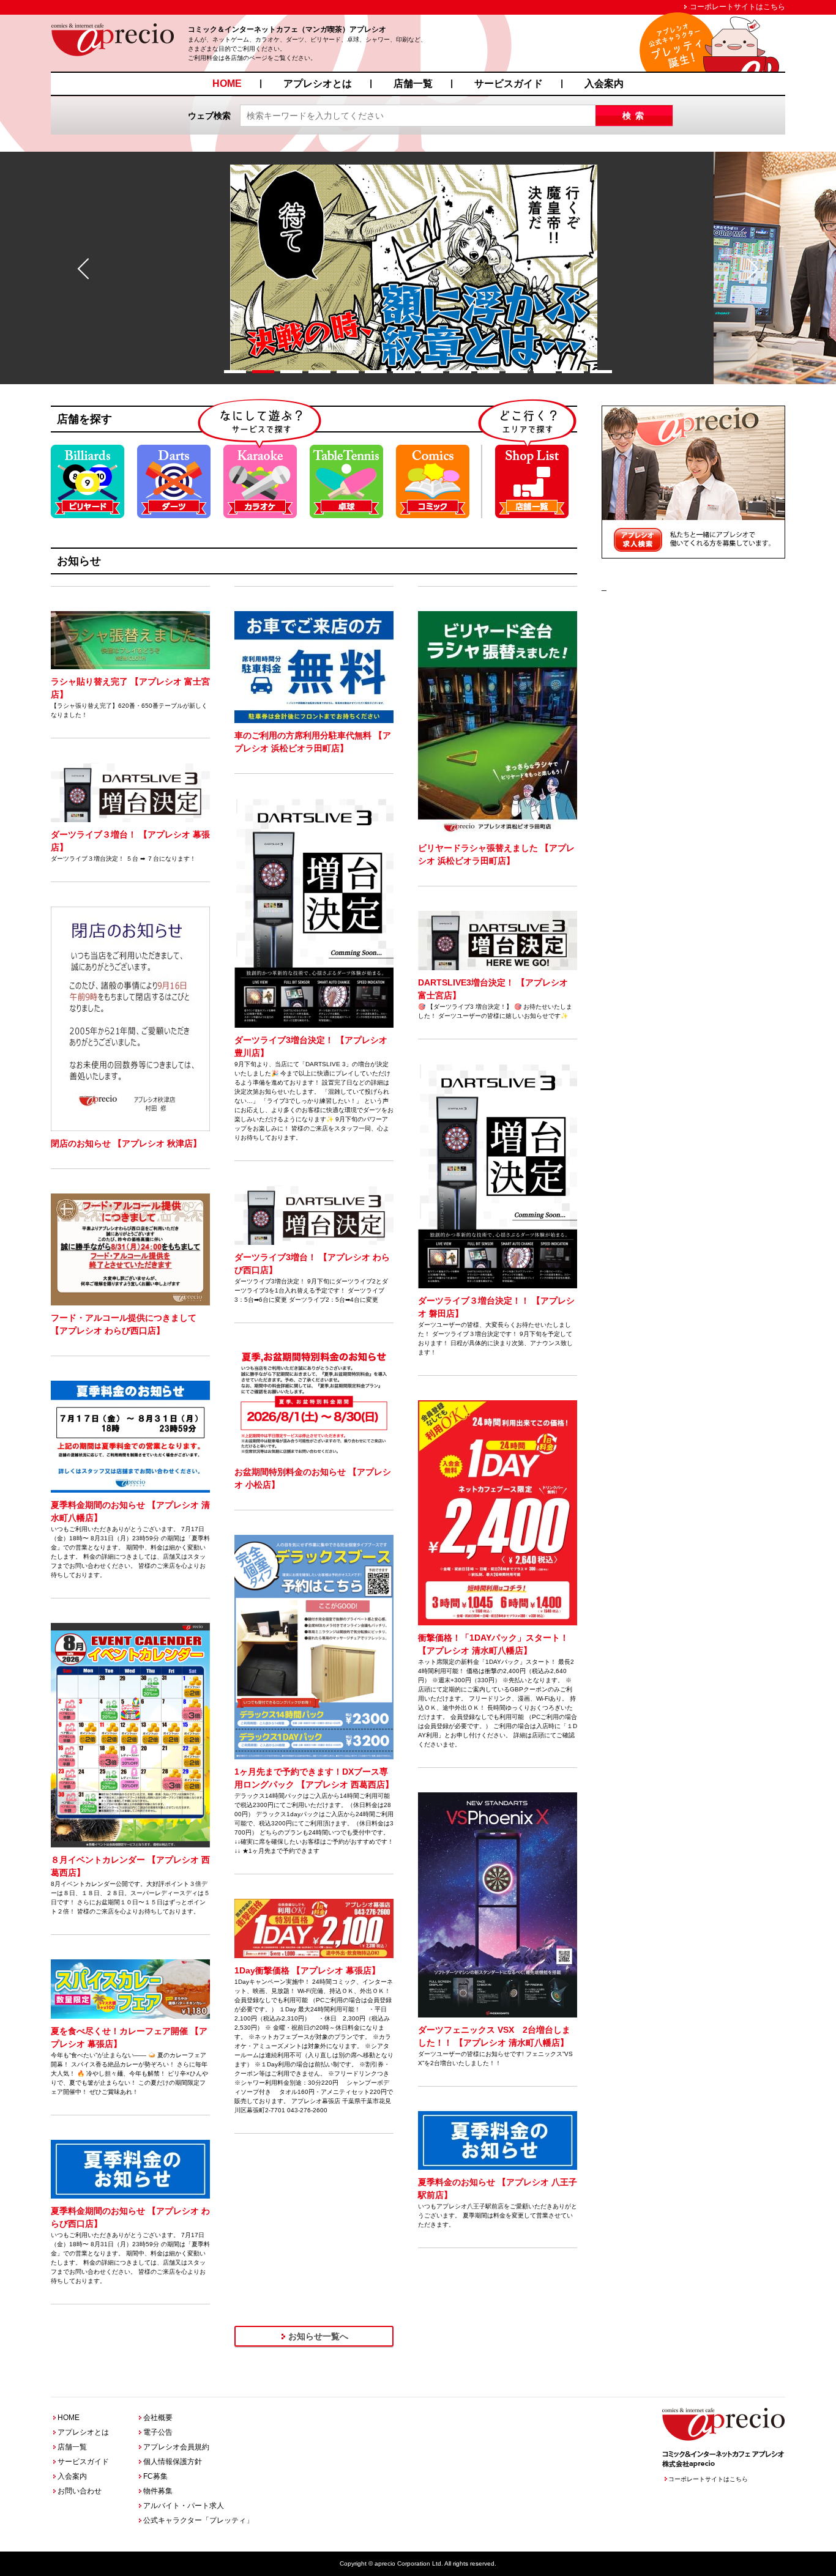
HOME (227, 84)
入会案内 (604, 84)
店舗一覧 (413, 84)
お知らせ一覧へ (318, 2336)
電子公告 (158, 2432)
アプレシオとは (318, 84)
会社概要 (158, 2418)
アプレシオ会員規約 (176, 2447)
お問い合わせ (80, 2491)
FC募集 (155, 2476)
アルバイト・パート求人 (184, 2506)
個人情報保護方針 (173, 2462)
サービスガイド (509, 84)
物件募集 (158, 2491)
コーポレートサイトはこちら (737, 7)
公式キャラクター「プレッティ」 (198, 2520)
